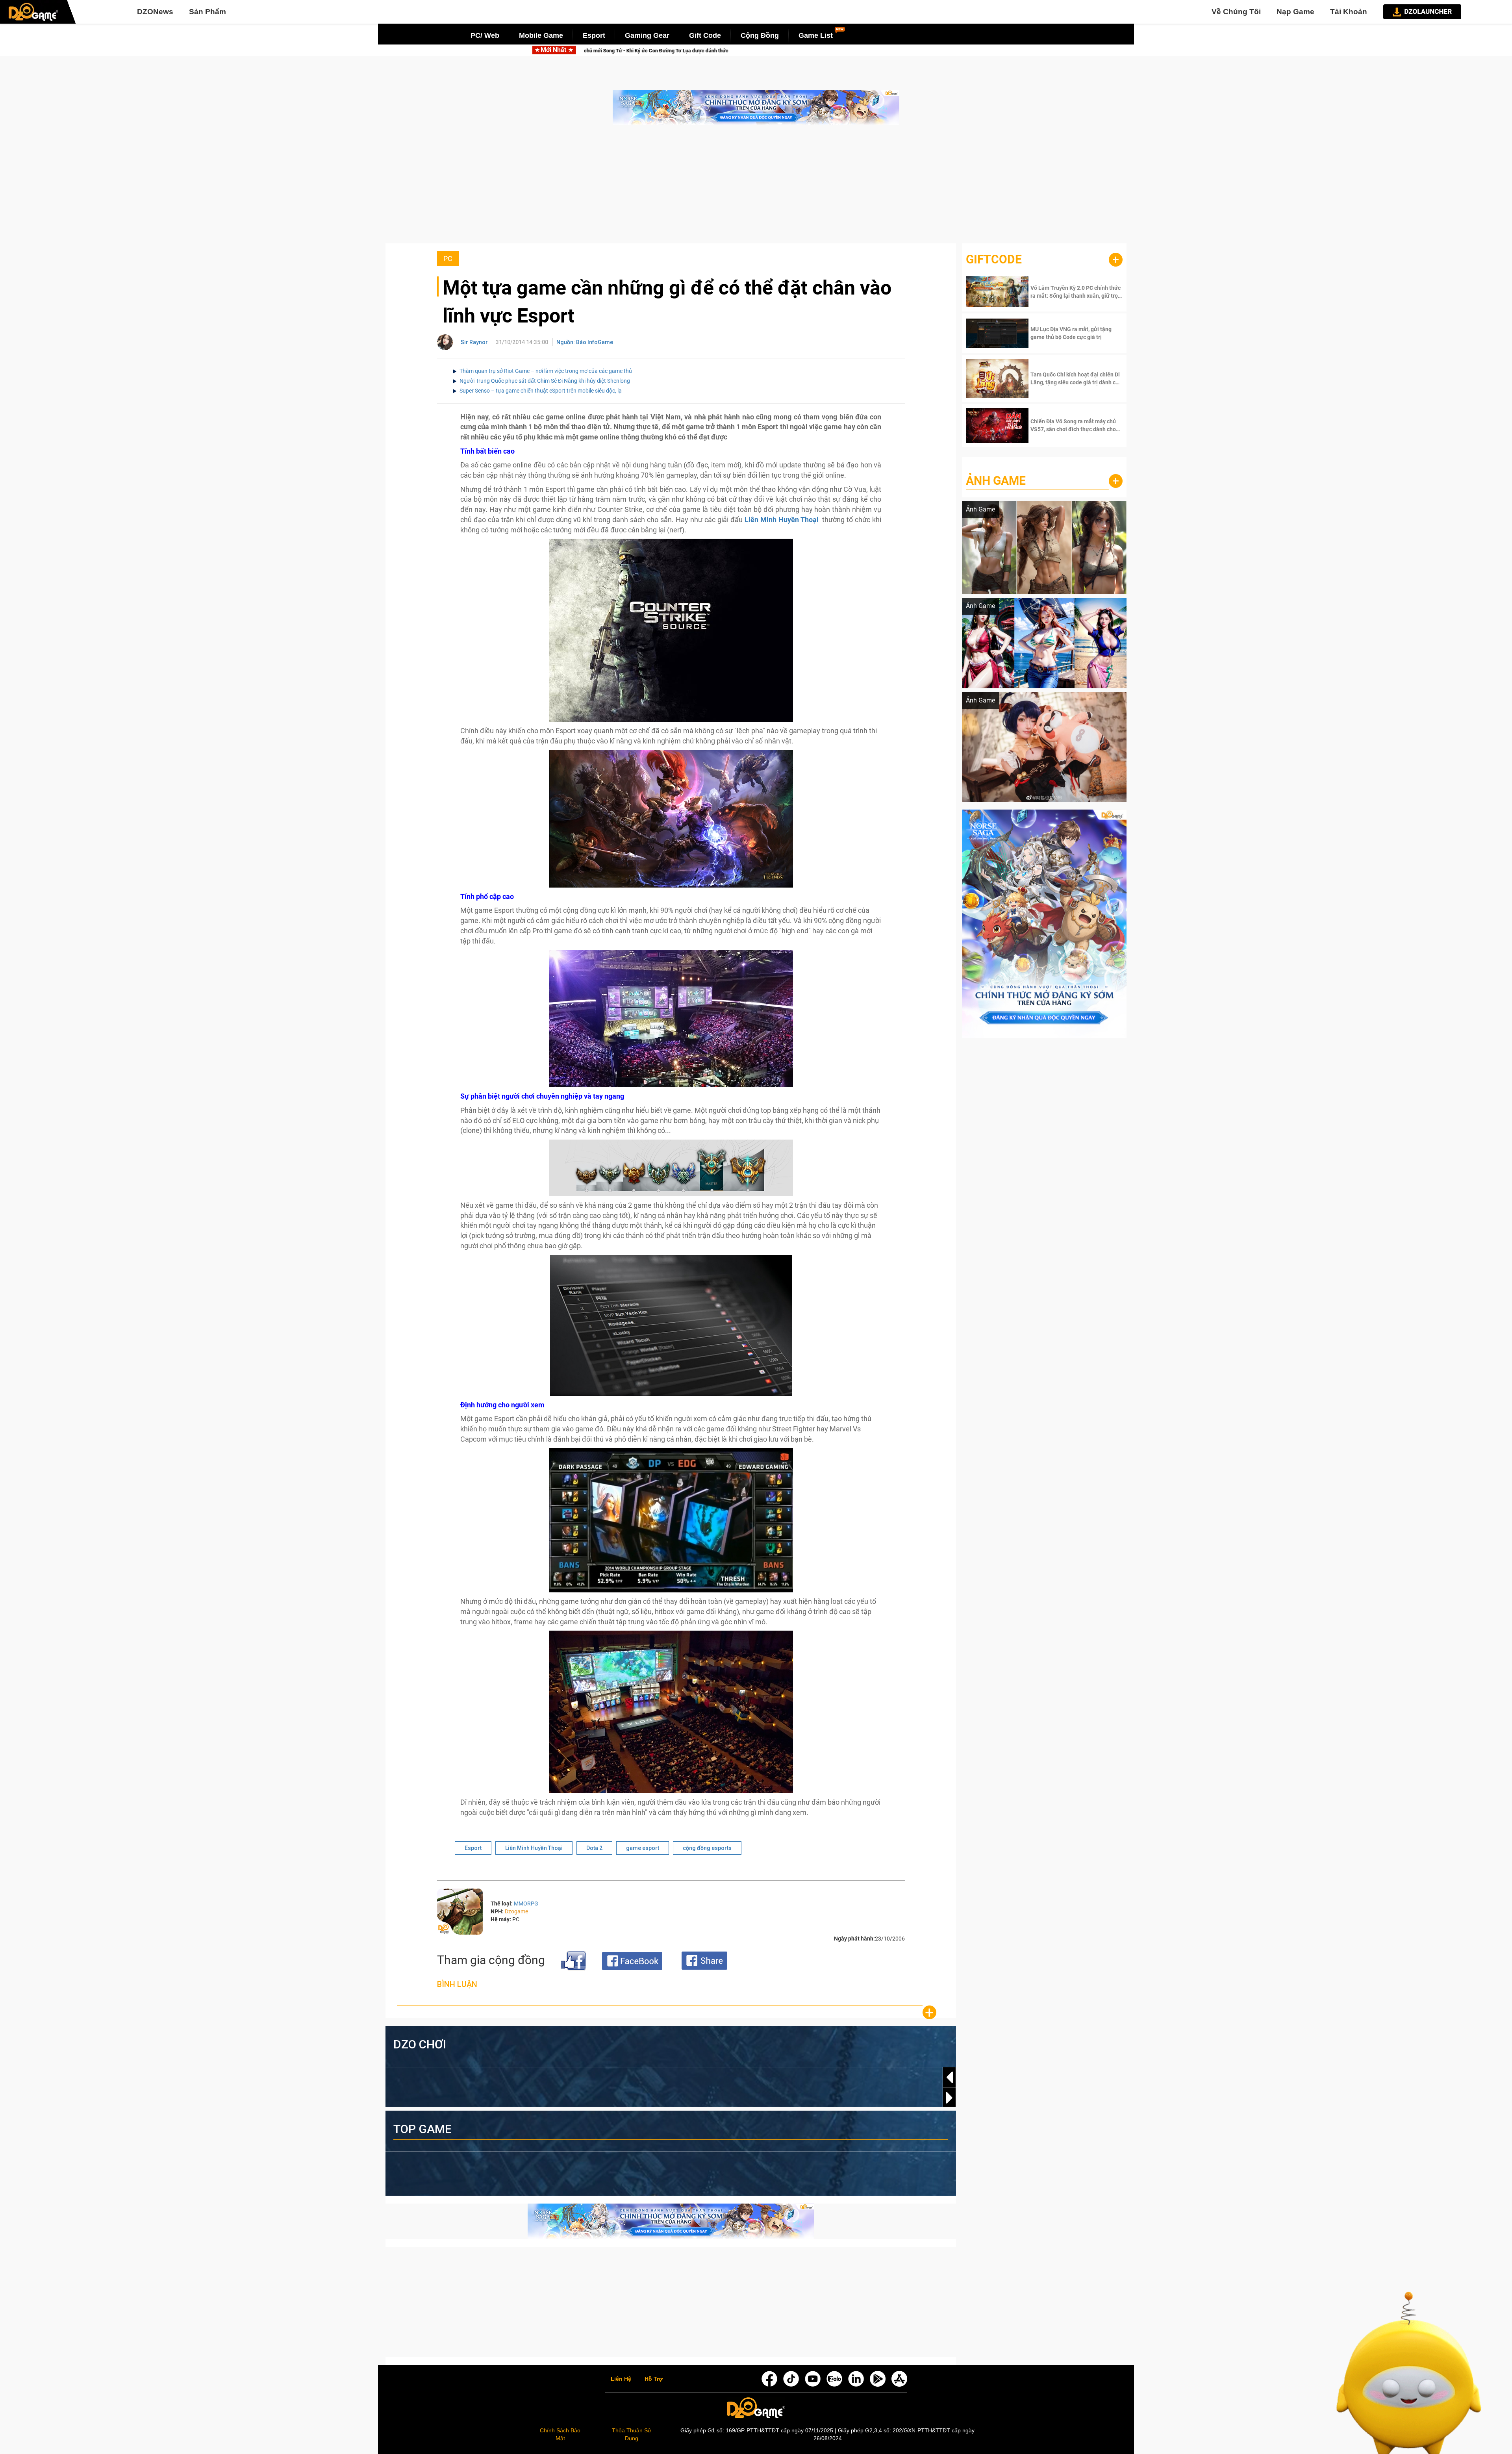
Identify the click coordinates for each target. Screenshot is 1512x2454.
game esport (643, 1848)
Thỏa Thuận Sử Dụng (632, 2434)
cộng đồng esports (707, 1848)
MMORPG (526, 1904)
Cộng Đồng (760, 35)
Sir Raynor (474, 342)
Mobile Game (541, 35)
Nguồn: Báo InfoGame (585, 342)
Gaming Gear (647, 35)
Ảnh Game (996, 481)
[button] (949, 2098)
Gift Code (705, 35)
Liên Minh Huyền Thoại (534, 1848)
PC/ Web (485, 35)
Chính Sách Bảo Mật (560, 2434)
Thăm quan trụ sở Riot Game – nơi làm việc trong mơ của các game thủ (546, 371)
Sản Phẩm (208, 12)
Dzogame (516, 1911)
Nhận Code (1076, 292)
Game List (816, 35)
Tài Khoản (1349, 12)
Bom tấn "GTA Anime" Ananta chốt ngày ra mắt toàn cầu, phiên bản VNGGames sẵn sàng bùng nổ (807, 51)
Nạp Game (1295, 12)
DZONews (155, 12)
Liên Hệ (621, 2379)
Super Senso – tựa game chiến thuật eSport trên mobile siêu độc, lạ (541, 391)
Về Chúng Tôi (1236, 12)
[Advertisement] (756, 188)
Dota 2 (594, 1848)
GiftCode (994, 259)
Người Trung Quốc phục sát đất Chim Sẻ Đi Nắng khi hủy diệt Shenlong (545, 381)
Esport (594, 35)
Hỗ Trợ (654, 2379)
